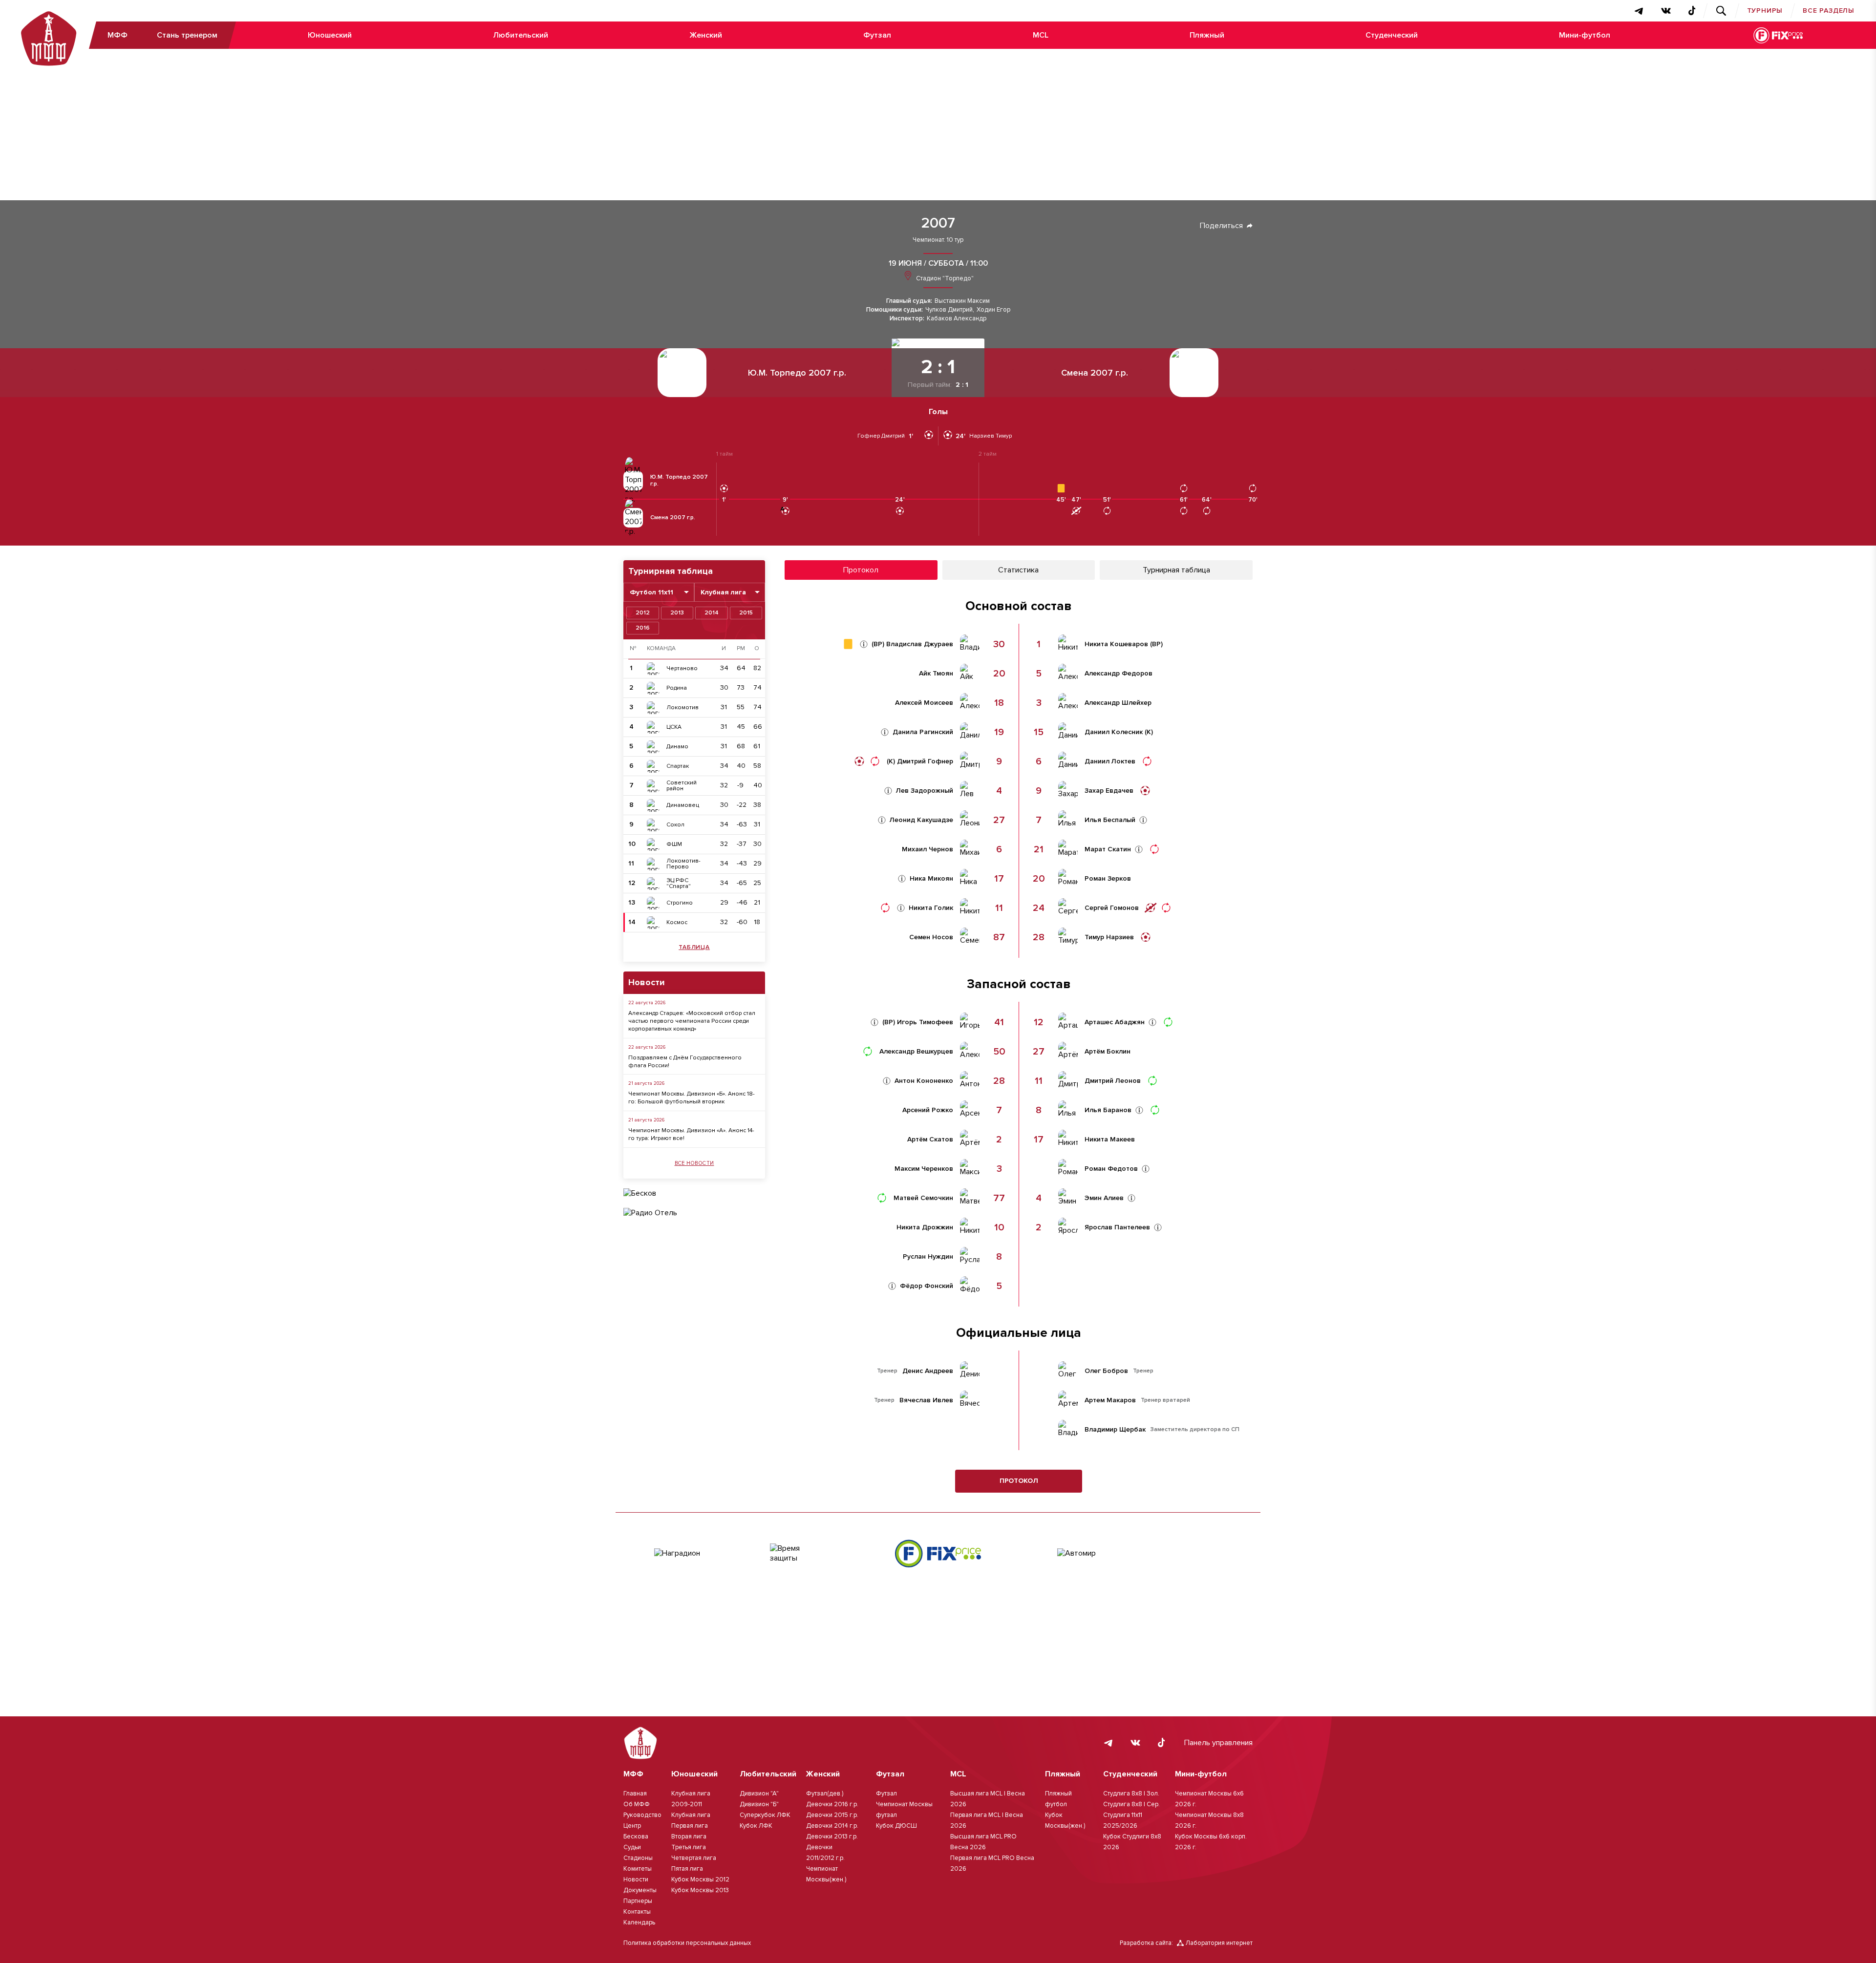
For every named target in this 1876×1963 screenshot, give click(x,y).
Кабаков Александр (957, 319)
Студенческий (1392, 35)
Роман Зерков (1108, 879)
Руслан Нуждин (928, 1257)
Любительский (521, 35)
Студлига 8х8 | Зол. (1131, 1794)
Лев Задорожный (925, 791)
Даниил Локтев (1110, 761)
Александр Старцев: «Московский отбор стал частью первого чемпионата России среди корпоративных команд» (692, 1021)
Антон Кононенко (924, 1081)
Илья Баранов (1108, 1110)
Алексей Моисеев (924, 703)
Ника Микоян (931, 879)
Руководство (642, 1815)
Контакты (637, 1912)
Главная (635, 1794)
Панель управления (1218, 1743)
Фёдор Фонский (927, 1286)
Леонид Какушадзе (921, 820)
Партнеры (638, 1901)
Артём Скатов (930, 1140)
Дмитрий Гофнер (925, 761)
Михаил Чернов (927, 849)
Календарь (639, 1922)
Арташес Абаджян (1115, 1022)
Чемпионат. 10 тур (938, 240)
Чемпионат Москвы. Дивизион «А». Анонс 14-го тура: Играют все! (691, 1134)
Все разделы (1829, 11)
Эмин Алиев (1104, 1198)
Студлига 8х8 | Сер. (1131, 1804)
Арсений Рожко (928, 1110)
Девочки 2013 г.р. (832, 1836)
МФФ (117, 35)
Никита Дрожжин (925, 1227)
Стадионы (638, 1858)
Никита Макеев (1110, 1140)
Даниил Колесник (1114, 732)
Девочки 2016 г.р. (832, 1804)
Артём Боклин (1108, 1052)
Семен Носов (931, 937)
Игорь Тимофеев (925, 1022)
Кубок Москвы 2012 (700, 1879)
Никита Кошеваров (1116, 644)
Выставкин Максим (962, 301)
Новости (636, 1879)
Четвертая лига (694, 1858)
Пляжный (1207, 35)
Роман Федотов (1111, 1169)
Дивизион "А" (759, 1794)
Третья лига (689, 1847)
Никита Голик (931, 908)
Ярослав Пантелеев (1117, 1227)
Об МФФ (637, 1804)
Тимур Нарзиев (1109, 937)
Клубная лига (691, 1815)
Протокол (1019, 1481)
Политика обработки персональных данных (687, 1943)
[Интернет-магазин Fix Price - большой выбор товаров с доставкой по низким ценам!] (938, 1553)
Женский (706, 35)
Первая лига (690, 1826)
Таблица (694, 947)
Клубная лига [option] (723, 592)
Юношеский (330, 35)
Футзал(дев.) (825, 1794)
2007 (938, 223)
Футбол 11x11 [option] (651, 592)
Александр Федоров (1119, 674)
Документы (640, 1890)
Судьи (632, 1847)
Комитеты (638, 1869)
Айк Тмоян (936, 674)
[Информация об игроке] (864, 644)
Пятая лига (687, 1869)
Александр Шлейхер (1118, 703)
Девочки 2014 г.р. (832, 1826)
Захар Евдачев (1109, 791)
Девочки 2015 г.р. (832, 1815)
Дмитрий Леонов (1113, 1081)
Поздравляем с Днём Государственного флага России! (685, 1062)
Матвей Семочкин (923, 1198)
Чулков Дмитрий (949, 310)
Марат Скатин (1108, 849)
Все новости (694, 1163)
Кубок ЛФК (756, 1826)
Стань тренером (187, 35)
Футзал (877, 35)
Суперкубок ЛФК (765, 1815)
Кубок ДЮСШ (896, 1826)
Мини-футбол (1585, 35)
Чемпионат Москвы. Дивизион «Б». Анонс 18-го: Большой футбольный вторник (692, 1098)
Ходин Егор (993, 310)
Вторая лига (689, 1836)
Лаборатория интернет (1219, 1943)
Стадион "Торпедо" (944, 278)
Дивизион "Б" (759, 1804)
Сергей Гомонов (1112, 908)
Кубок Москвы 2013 (700, 1890)
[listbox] (659, 592)
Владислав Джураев (920, 644)
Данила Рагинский (923, 732)
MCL (1041, 35)
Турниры (1765, 11)
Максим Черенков (924, 1169)
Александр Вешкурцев (916, 1052)
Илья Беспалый (1110, 820)
